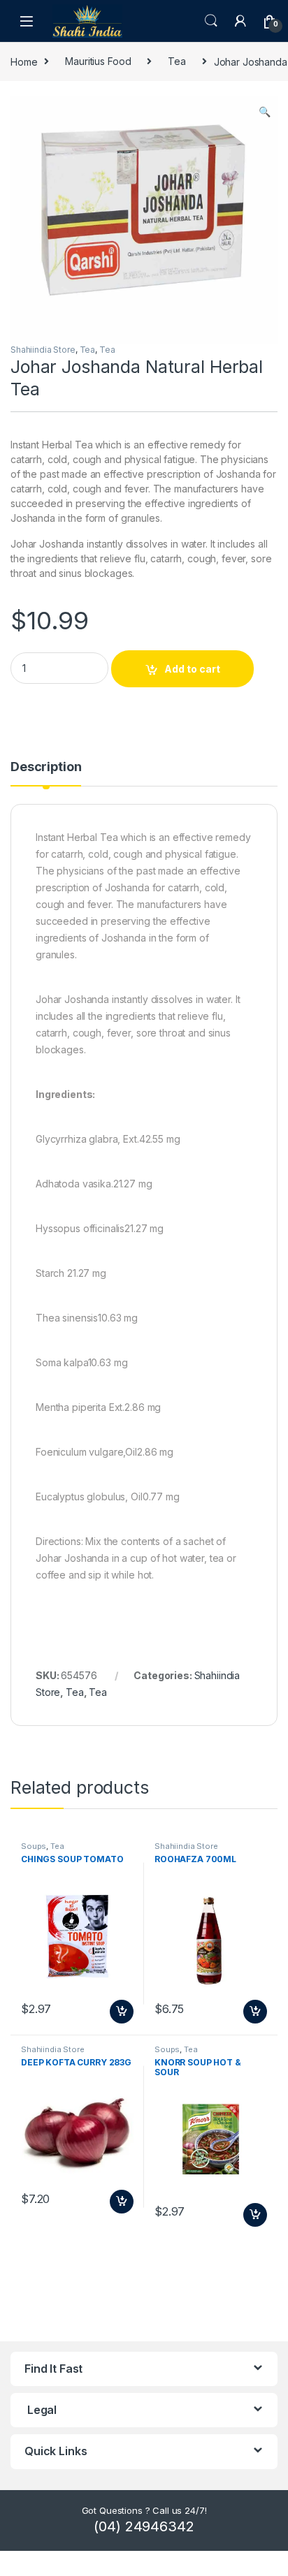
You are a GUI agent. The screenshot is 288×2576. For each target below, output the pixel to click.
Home (24, 61)
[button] (265, 112)
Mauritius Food (98, 61)
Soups (34, 1846)
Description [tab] (46, 767)
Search (211, 21)
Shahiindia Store (43, 350)
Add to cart (192, 669)
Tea (177, 61)
